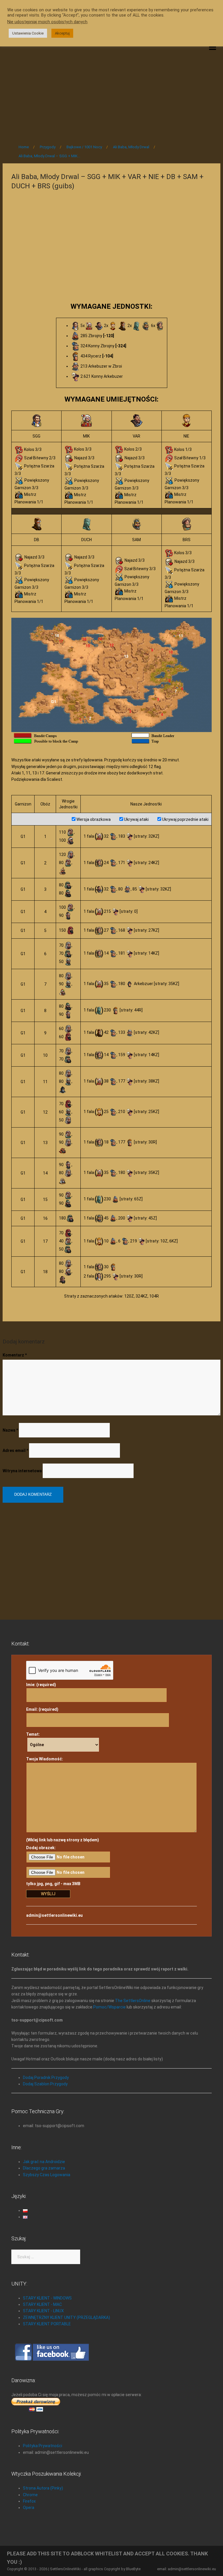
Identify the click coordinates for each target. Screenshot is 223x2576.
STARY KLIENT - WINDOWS (47, 2298)
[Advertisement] (111, 91)
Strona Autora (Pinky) (43, 2488)
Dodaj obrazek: (41, 1848)
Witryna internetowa (22, 1471)
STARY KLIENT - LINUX (43, 2311)
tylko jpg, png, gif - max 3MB (53, 1884)
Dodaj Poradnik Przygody (46, 2078)
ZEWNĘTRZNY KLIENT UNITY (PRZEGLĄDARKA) (66, 2317)
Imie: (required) (41, 1685)
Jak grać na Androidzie (44, 2162)
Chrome (30, 2495)
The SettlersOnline (133, 2001)
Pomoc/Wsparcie (109, 2007)
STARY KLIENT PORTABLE (47, 2324)
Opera (29, 2508)
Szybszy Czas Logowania (47, 2175)
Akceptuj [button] (62, 33)
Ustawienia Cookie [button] (28, 33)
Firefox (29, 2501)
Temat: (33, 1734)
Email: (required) (42, 1709)
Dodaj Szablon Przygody (45, 2084)
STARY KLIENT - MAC (42, 2304)
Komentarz (15, 1355)
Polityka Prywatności (43, 2446)
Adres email (15, 1450)
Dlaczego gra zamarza (44, 2168)
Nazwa (10, 1430)
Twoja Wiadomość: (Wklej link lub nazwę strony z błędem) (63, 1799)
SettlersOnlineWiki (65, 2569)
